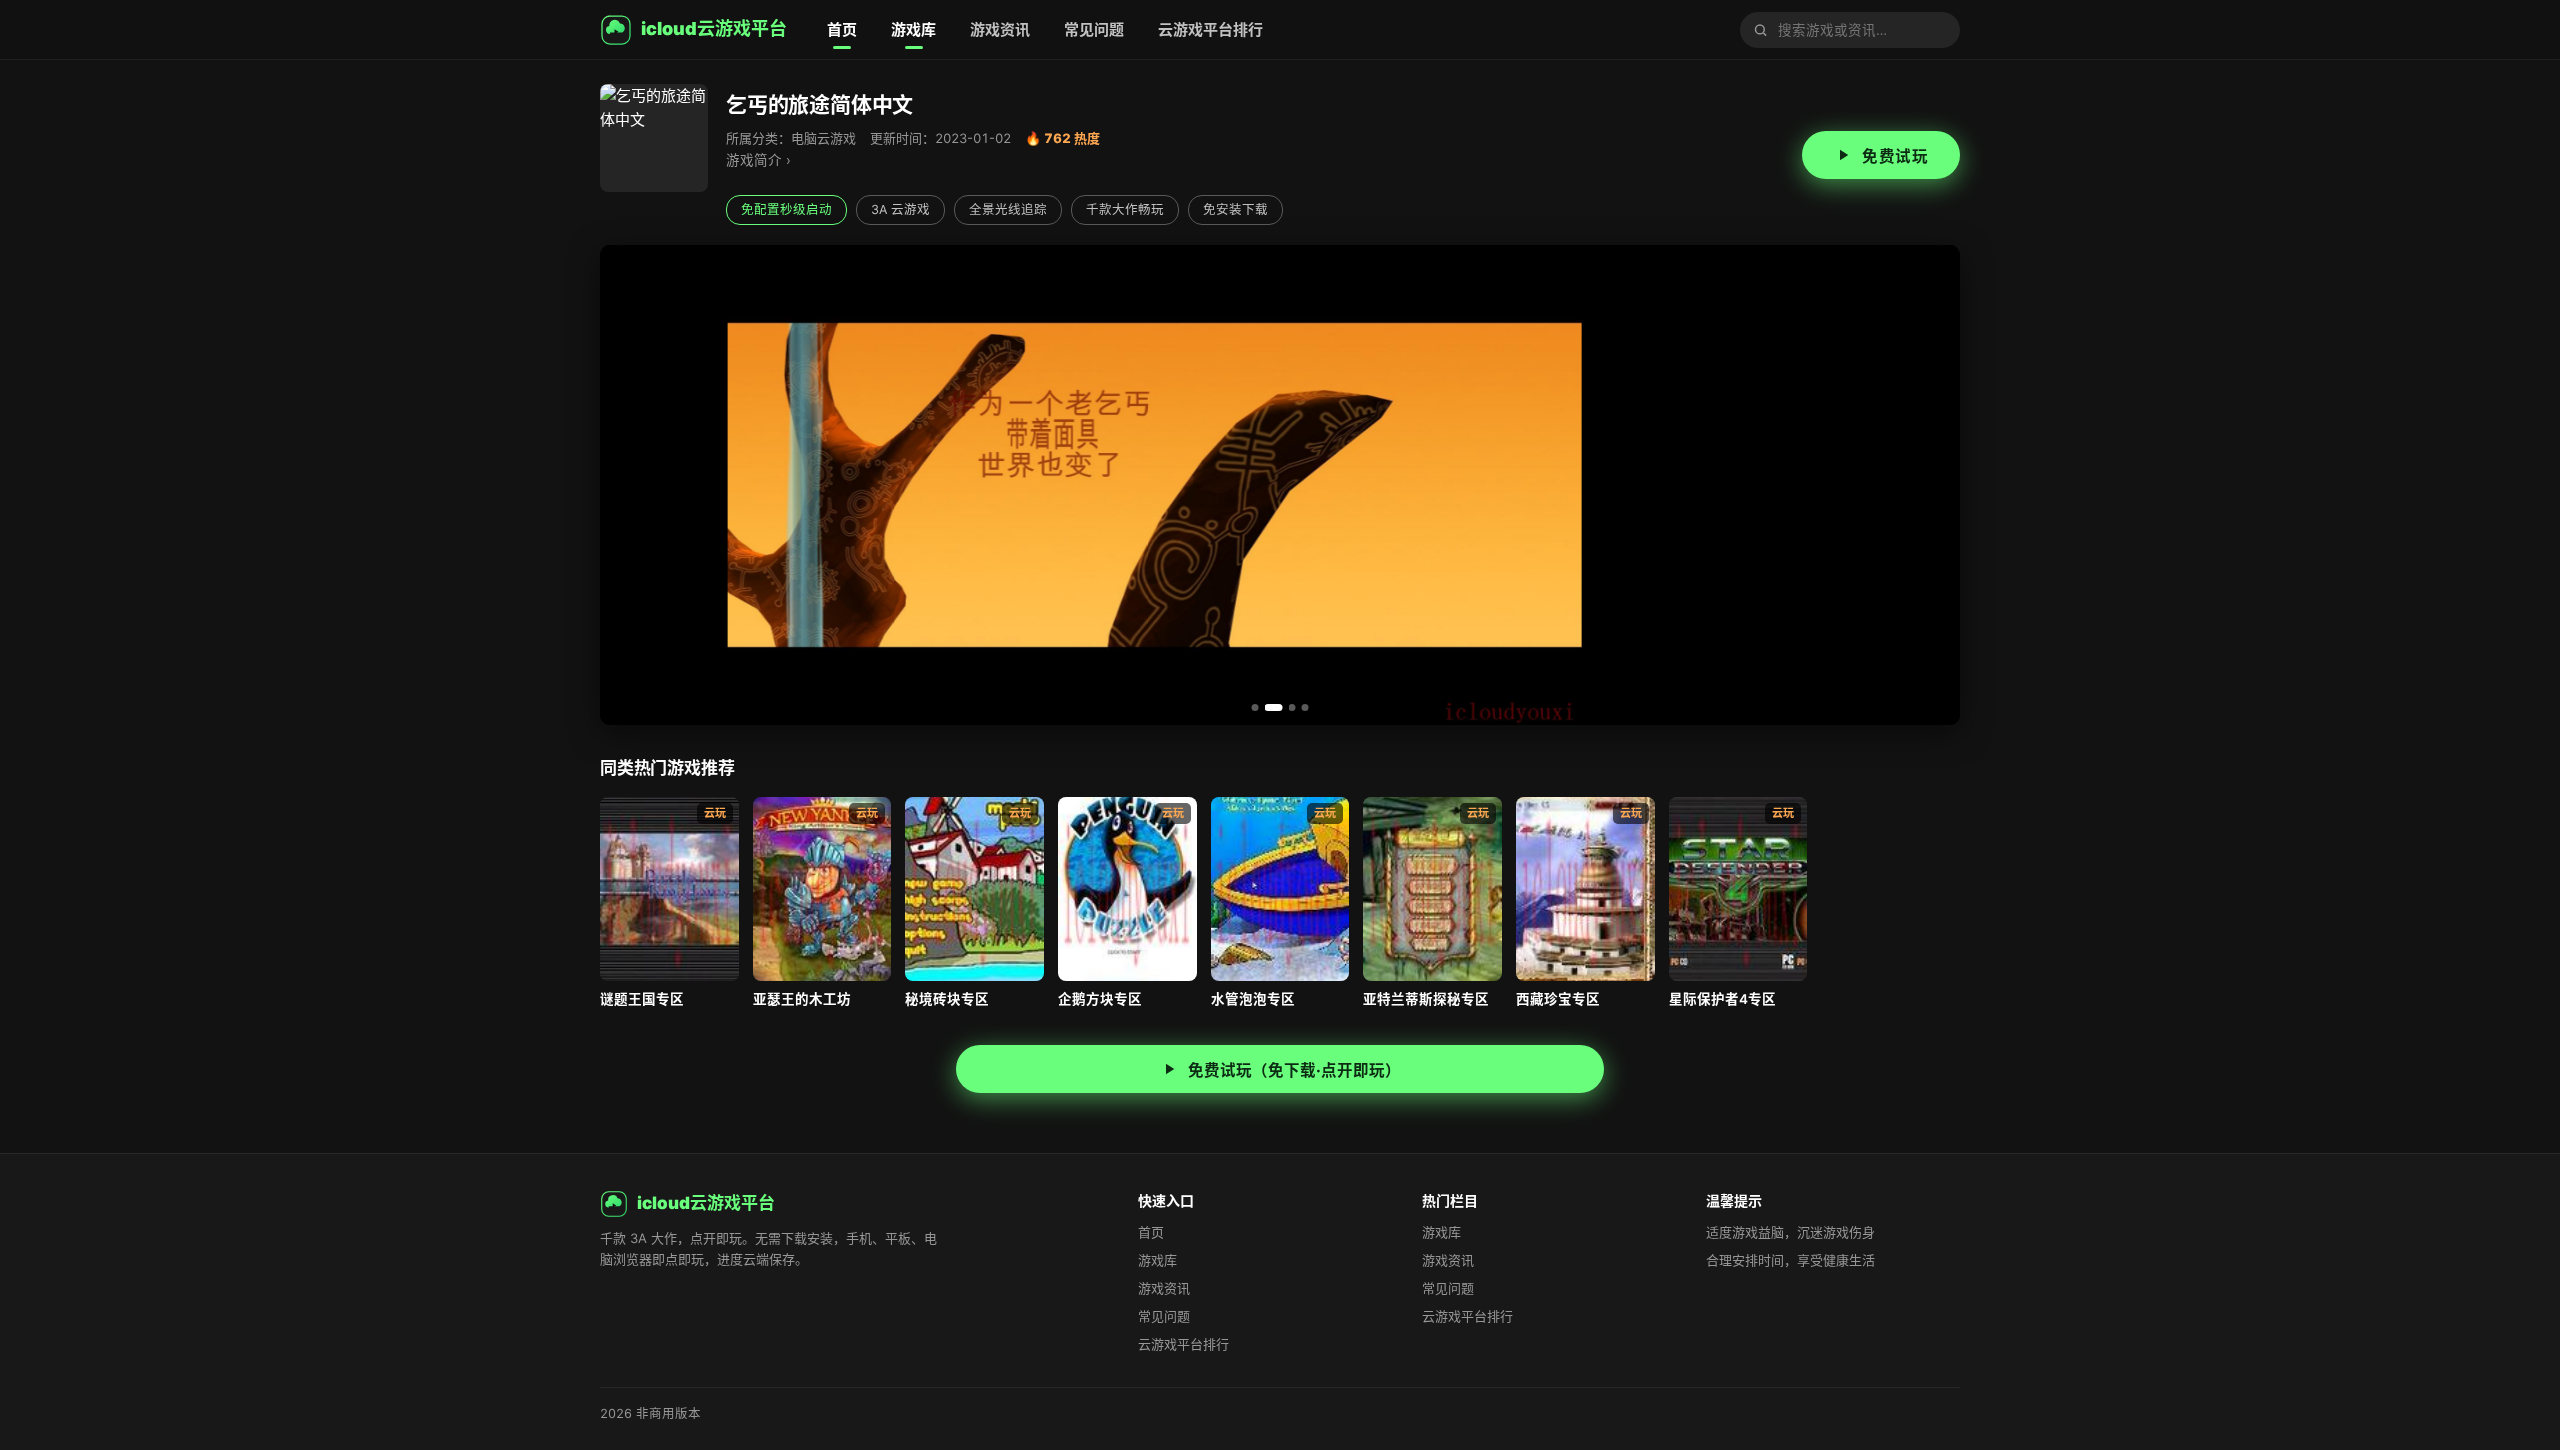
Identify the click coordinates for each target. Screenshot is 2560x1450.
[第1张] (1255, 707)
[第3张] (1287, 707)
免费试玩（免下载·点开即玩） (1294, 1070)
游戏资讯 (1000, 29)
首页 (842, 29)
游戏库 (913, 29)
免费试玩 (1895, 156)
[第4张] (1305, 707)
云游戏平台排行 (1210, 29)
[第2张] (1268, 707)
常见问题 (1094, 29)
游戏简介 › (758, 160)
